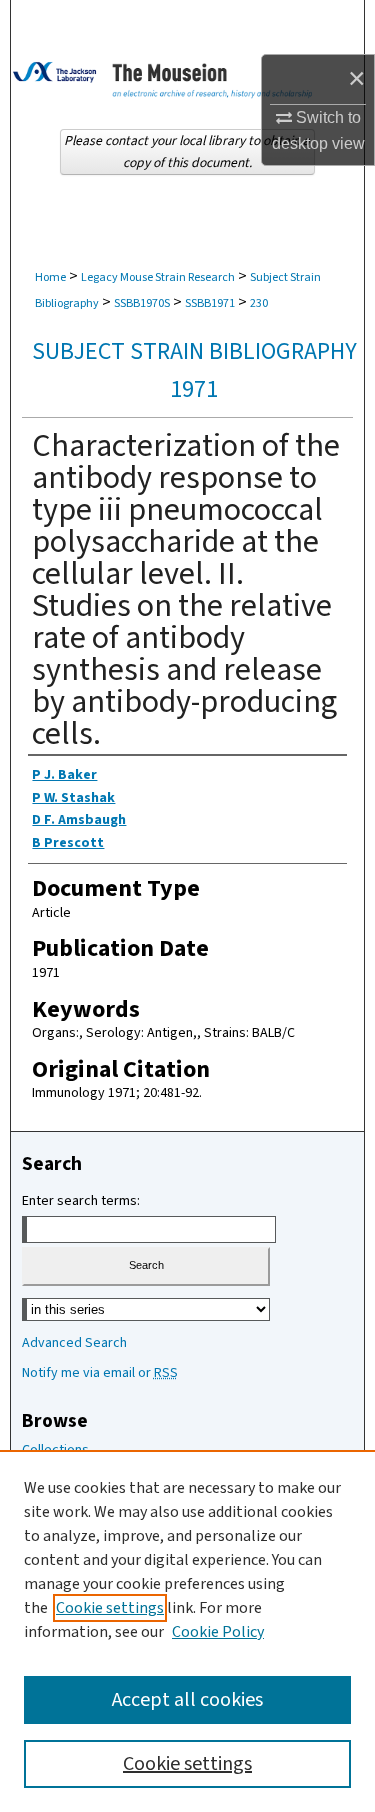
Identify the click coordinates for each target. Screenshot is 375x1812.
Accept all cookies (187, 1700)
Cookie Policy (218, 1632)
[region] (187, 1631)
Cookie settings (110, 1608)
